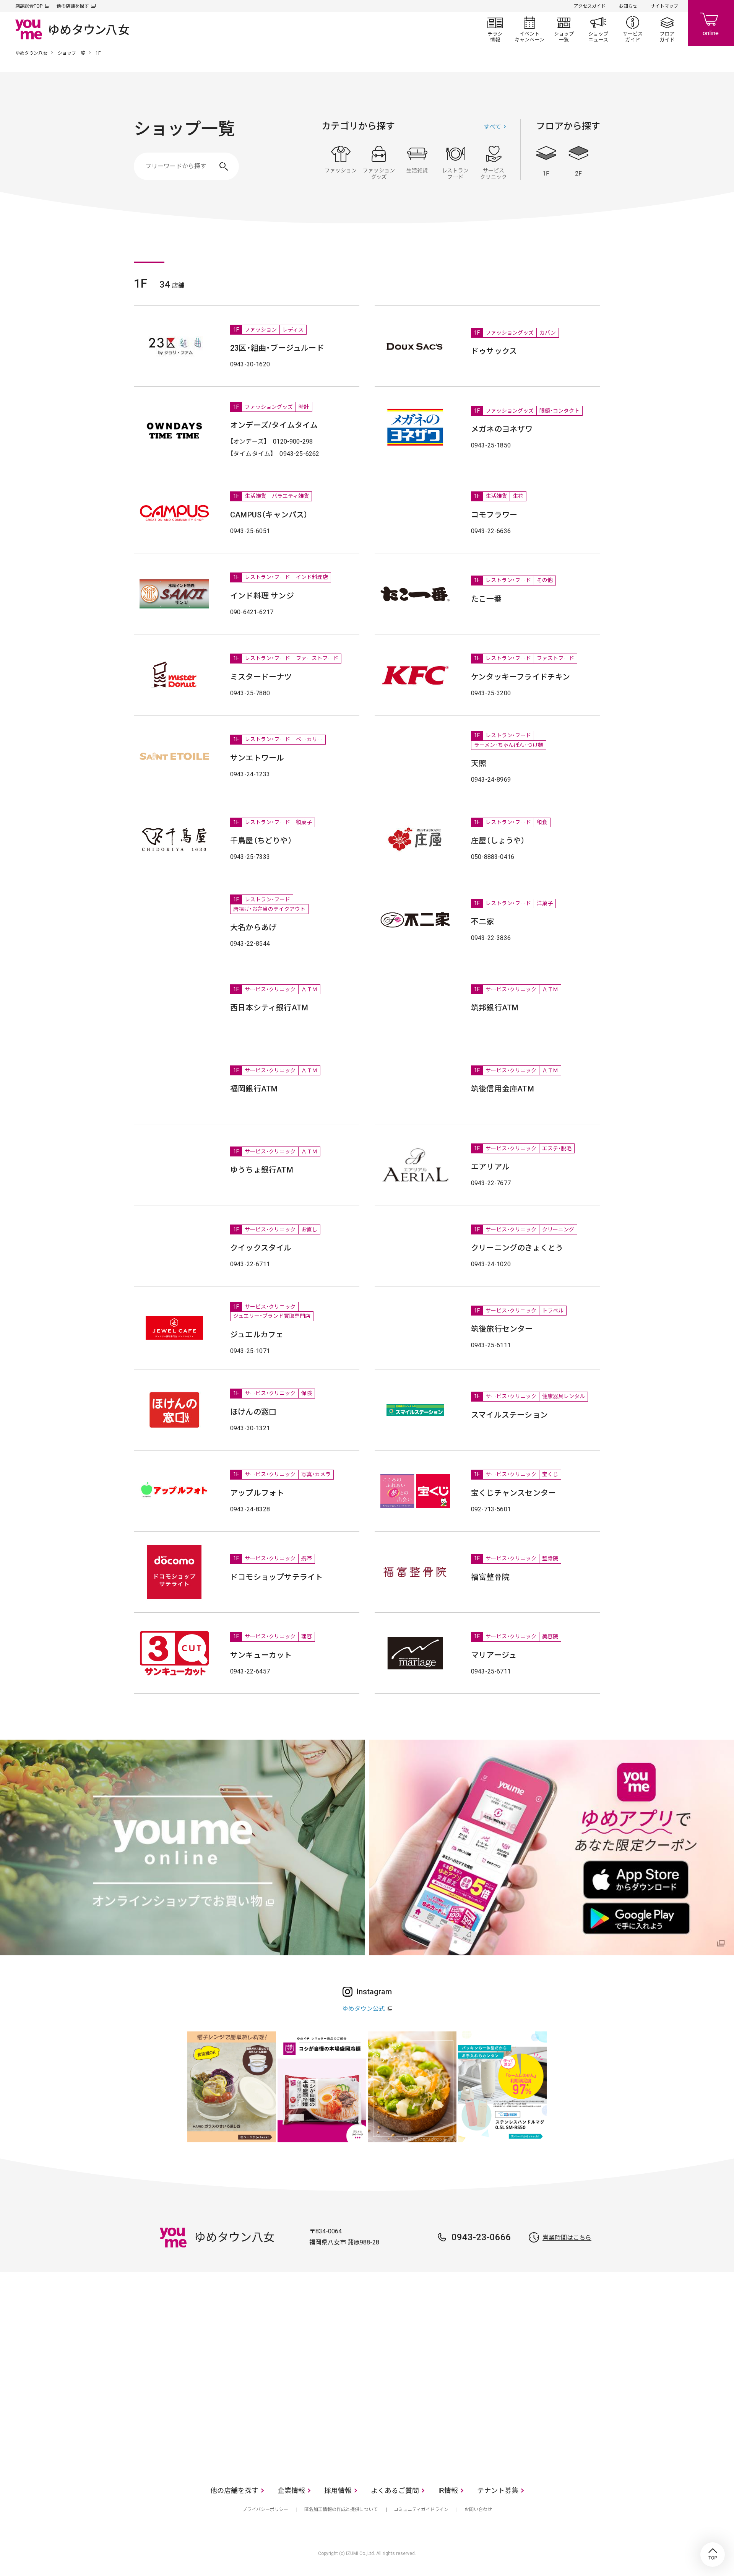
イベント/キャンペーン (529, 29)
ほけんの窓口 (253, 1412)
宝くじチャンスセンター (513, 1493)
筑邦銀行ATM (495, 1008)
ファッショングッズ (379, 163)
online (711, 23)
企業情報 (291, 2491)
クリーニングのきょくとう (517, 1248)
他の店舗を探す (73, 6)
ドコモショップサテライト (276, 1577)
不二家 (483, 922)
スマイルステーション (509, 1415)
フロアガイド (667, 29)
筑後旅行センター (502, 1329)
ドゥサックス (494, 351)
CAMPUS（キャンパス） (269, 515)
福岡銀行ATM (254, 1089)
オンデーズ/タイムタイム (274, 425)
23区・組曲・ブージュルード (277, 348)
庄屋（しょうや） (498, 841)
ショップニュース (598, 29)
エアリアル (490, 1167)
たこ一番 (486, 599)
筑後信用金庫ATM (503, 1089)
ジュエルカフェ (257, 1335)
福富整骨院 (490, 1577)
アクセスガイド (590, 6)
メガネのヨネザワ (502, 429)
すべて (492, 127)
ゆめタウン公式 (364, 2009)
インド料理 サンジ (262, 596)
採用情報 (338, 2491)
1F (546, 161)
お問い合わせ (478, 2509)
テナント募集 (498, 2491)
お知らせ (628, 6)
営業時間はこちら (567, 2238)
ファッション (341, 163)
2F (578, 161)
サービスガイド (633, 29)
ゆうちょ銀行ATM (262, 1170)
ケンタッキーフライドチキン (521, 677)
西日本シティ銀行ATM (269, 1008)
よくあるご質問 (395, 2491)
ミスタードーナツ (261, 677)
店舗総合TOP (29, 6)
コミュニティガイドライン (421, 2509)
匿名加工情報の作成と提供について (341, 2509)
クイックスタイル (261, 1248)
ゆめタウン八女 (31, 53)
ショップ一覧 (564, 29)
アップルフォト (257, 1493)
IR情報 (448, 2491)
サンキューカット (261, 1655)
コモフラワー (494, 515)
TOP (713, 2555)
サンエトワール (257, 758)
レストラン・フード (455, 163)
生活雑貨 (417, 163)
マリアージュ (494, 1655)
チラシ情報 (495, 29)
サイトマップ (664, 6)
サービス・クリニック (494, 163)
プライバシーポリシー (265, 2509)
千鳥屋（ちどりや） (261, 841)
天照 (479, 763)
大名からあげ (253, 927)
